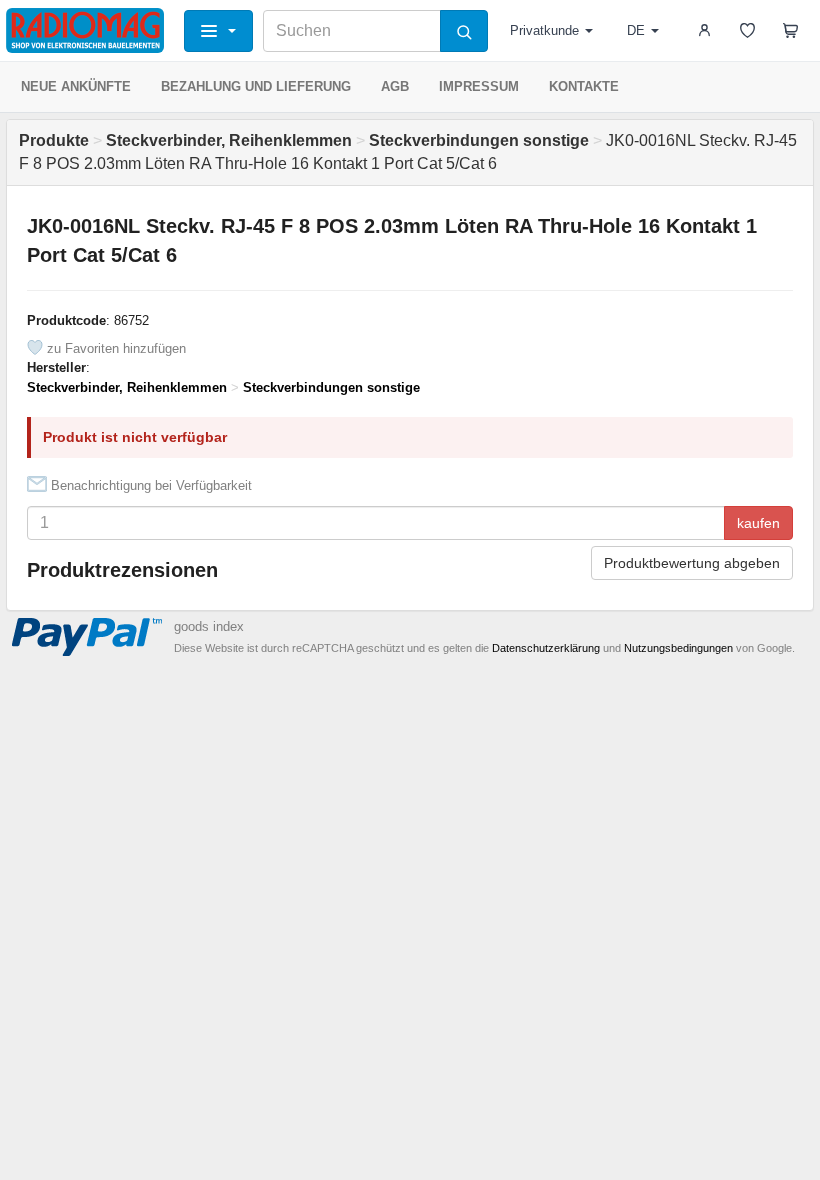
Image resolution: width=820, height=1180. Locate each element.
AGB (395, 86)
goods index (209, 626)
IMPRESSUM (479, 86)
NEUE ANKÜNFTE (76, 86)
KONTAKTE (584, 86)
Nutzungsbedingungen (678, 648)
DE (636, 30)
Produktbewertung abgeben (692, 563)
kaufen (758, 523)
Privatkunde (544, 30)
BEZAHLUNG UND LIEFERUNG (256, 86)
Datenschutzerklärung (546, 648)
